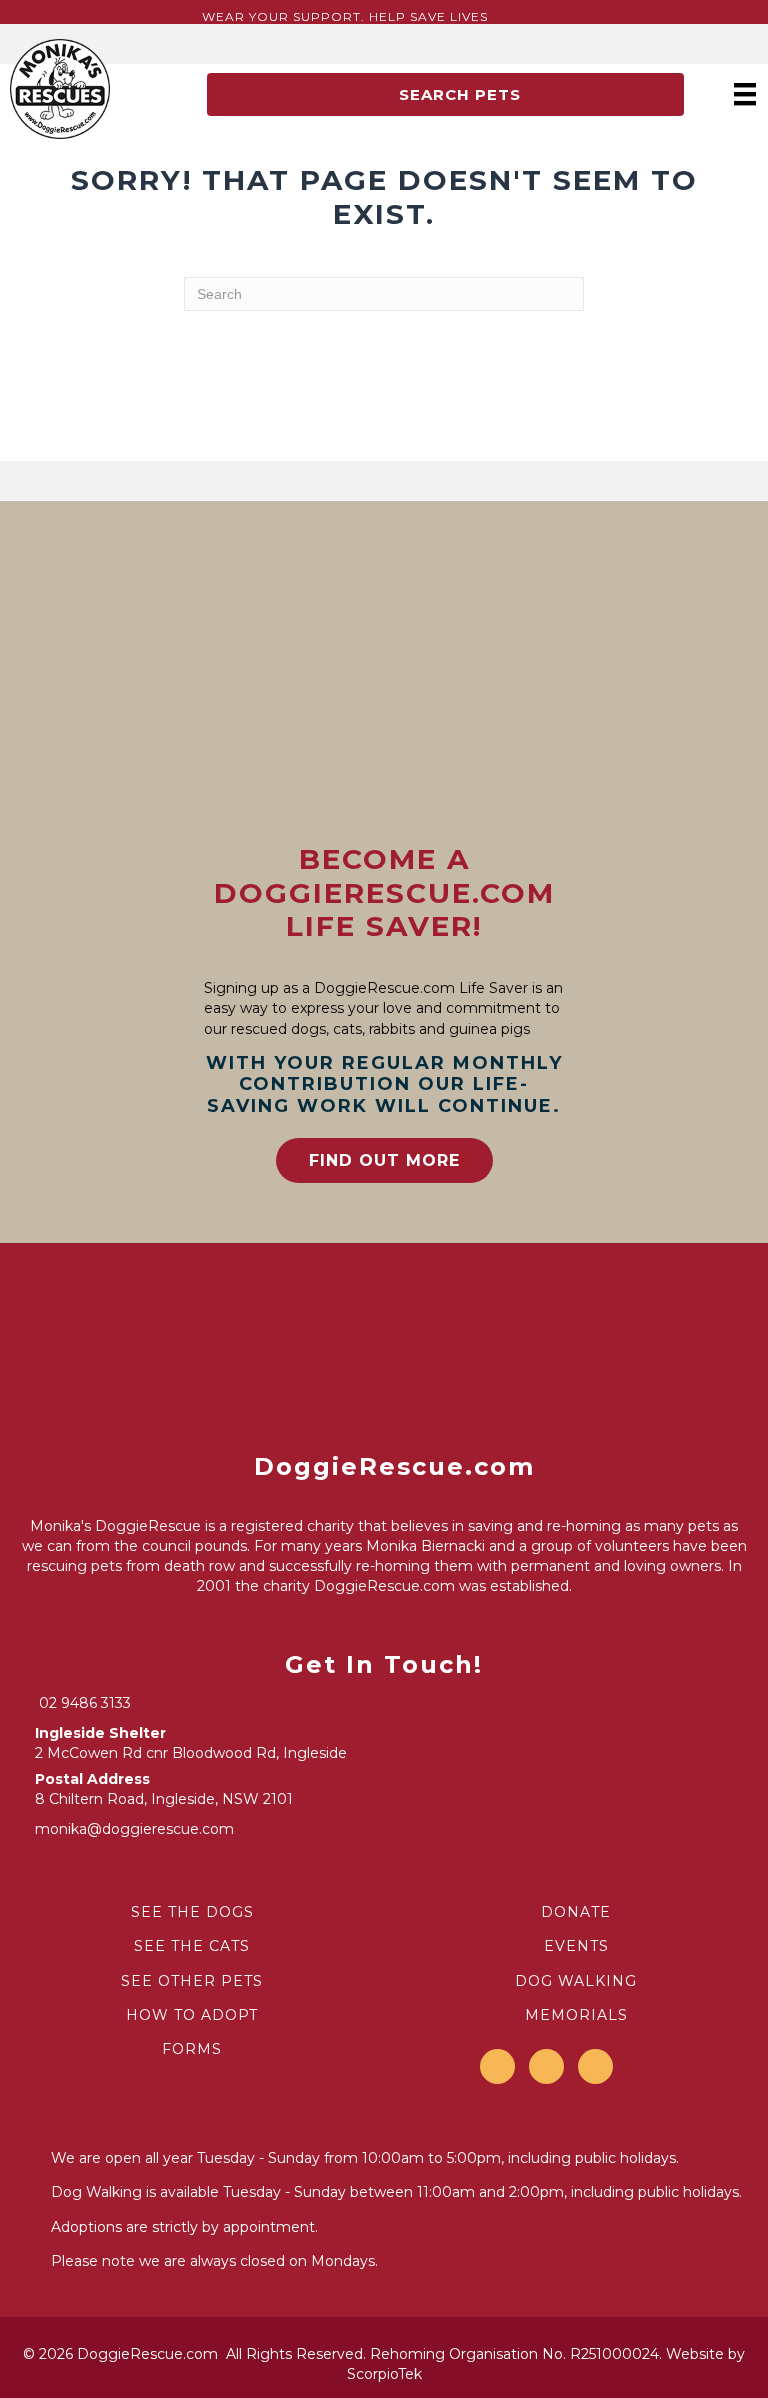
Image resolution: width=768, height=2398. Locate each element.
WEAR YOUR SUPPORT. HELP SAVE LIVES (345, 16)
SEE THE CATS (192, 1946)
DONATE (576, 1912)
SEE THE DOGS (192, 1912)
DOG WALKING (576, 1981)
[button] (445, 95)
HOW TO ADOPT (192, 2015)
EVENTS (576, 1946)
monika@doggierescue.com (134, 1829)
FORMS (192, 2049)
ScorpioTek (384, 2374)
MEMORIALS (576, 2015)
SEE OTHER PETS (192, 1981)
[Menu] (745, 94)
